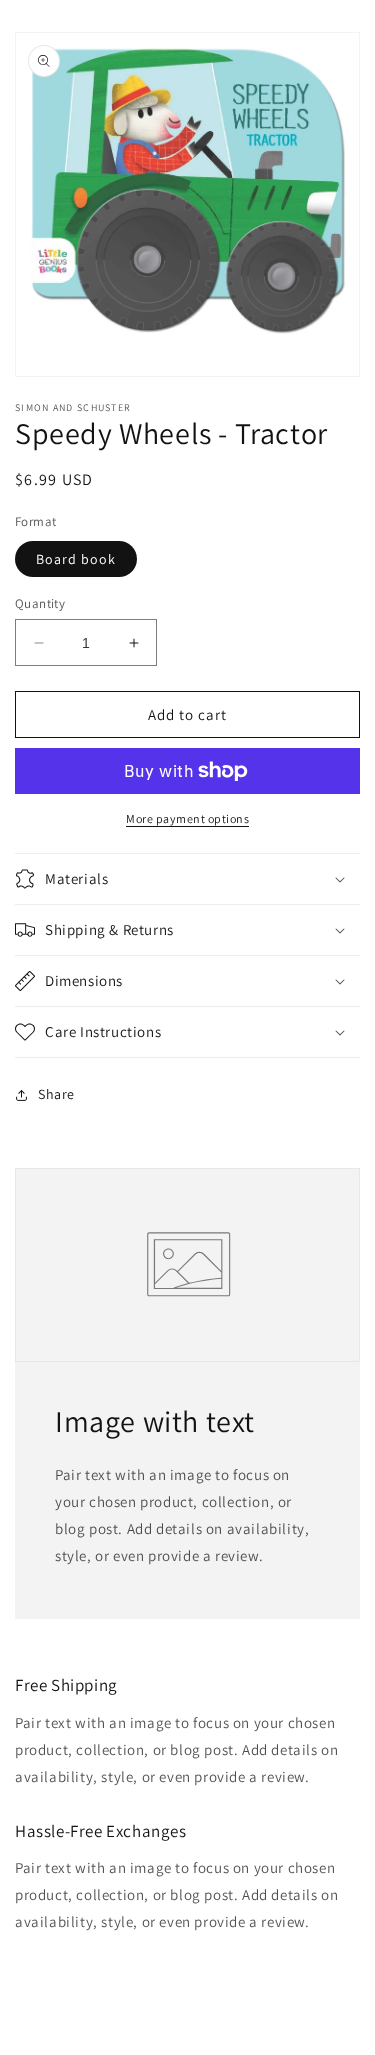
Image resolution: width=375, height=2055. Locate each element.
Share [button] (56, 1094)
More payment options (187, 818)
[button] (187, 879)
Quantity (40, 603)
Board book (76, 559)
